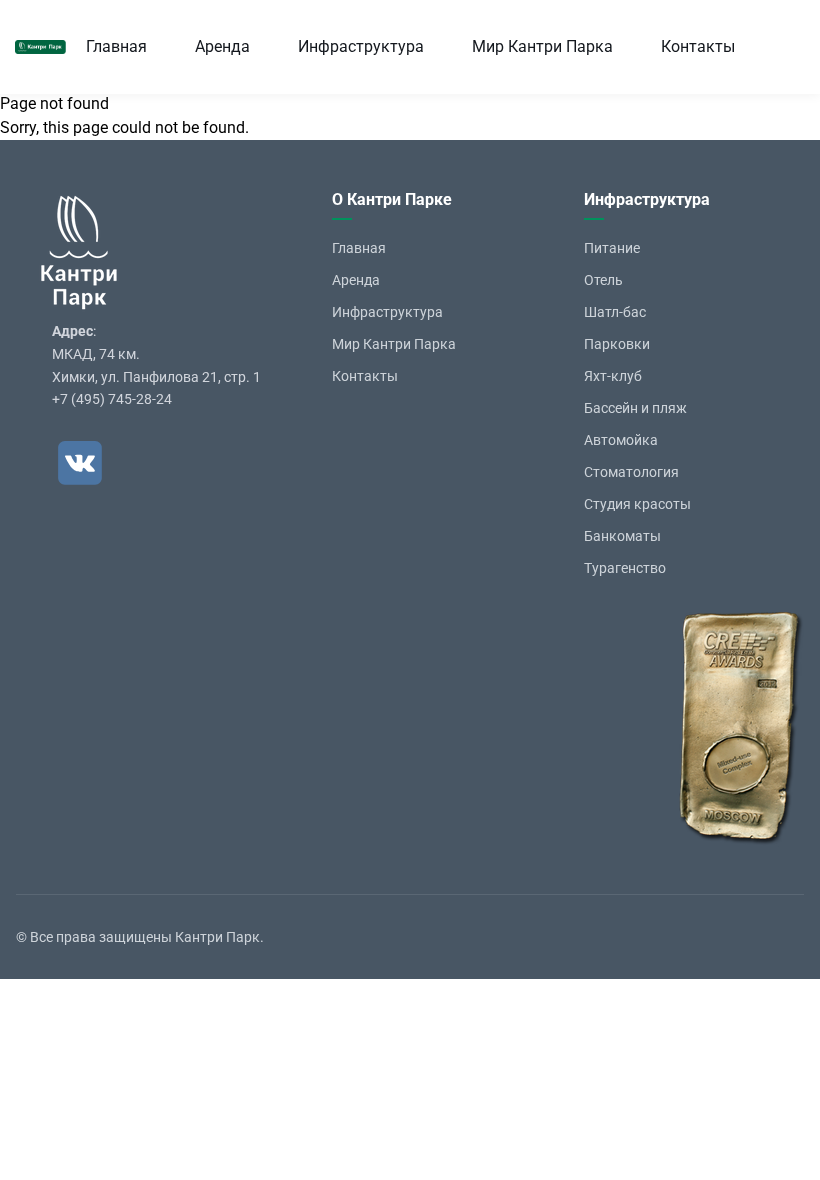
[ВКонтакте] (80, 463)
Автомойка (621, 440)
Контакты (698, 46)
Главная (116, 46)
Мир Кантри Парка (542, 46)
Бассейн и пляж (635, 408)
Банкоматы (622, 536)
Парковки (617, 344)
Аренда (222, 46)
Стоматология (631, 472)
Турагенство (625, 568)
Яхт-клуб (613, 376)
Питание (612, 248)
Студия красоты (637, 504)
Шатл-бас (615, 312)
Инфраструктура (361, 46)
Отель (603, 280)
